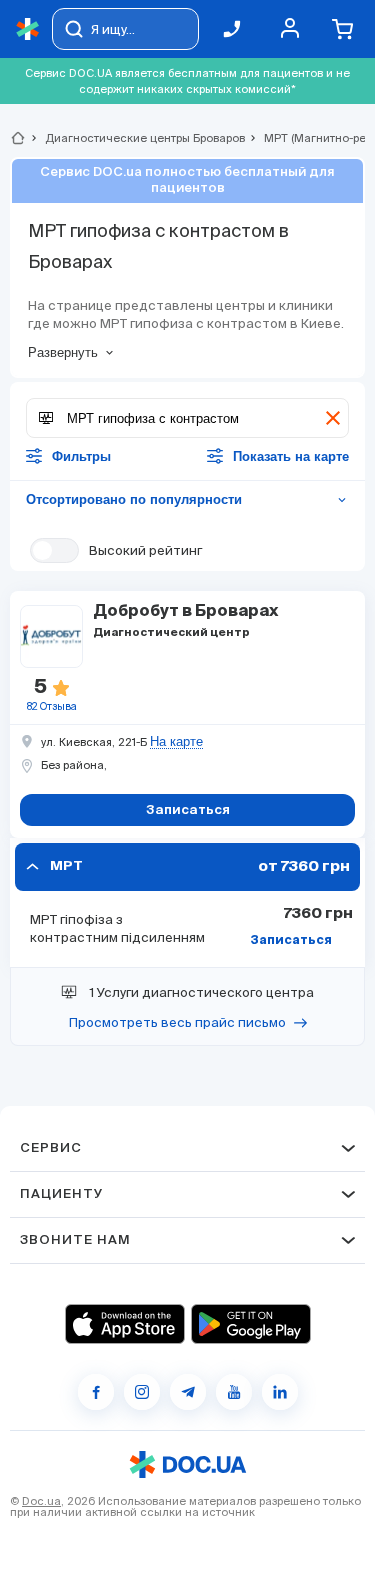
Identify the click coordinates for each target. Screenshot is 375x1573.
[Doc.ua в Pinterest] (280, 1392)
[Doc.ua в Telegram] (188, 1392)
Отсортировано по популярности (187, 499)
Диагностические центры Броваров (136, 138)
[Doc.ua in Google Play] (251, 1324)
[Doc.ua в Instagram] (142, 1392)
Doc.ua (41, 1501)
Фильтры (81, 456)
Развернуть (63, 352)
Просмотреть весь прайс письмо (177, 1022)
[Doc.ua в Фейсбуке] (96, 1392)
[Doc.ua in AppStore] (125, 1324)
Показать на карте (291, 456)
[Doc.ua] (28, 29)
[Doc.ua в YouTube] (234, 1392)
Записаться (291, 941)
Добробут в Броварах (185, 612)
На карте (176, 742)
